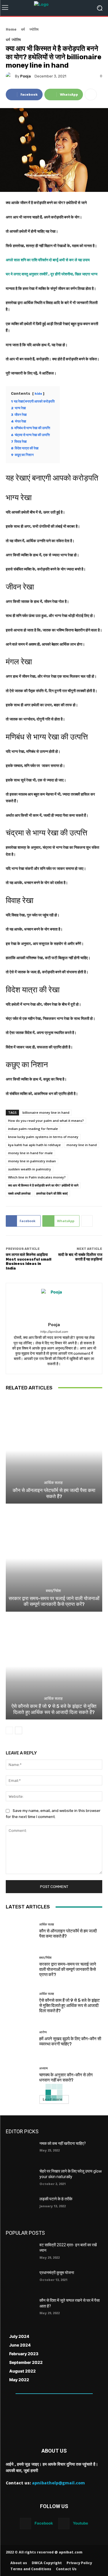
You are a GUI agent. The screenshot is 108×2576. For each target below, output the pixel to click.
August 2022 (22, 2371)
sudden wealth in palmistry (30, 1169)
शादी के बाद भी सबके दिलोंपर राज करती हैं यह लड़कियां (80, 1257)
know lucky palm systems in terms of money (43, 1137)
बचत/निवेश (53, 1591)
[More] (91, 94)
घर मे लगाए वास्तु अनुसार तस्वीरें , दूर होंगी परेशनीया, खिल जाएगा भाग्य (52, 274)
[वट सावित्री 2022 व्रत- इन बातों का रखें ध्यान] (20, 2252)
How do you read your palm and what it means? (46, 1121)
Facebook (44, 2523)
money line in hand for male (30, 1153)
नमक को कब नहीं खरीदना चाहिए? (63, 2143)
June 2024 (20, 2345)
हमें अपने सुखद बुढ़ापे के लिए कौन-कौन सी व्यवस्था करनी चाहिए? (70, 2041)
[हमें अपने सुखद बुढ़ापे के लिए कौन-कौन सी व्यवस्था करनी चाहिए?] (20, 2039)
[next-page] (19, 1730)
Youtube (80, 2523)
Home (11, 29)
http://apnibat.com (54, 1332)
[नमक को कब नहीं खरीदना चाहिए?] (20, 2151)
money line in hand (82, 1145)
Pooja (25, 76)
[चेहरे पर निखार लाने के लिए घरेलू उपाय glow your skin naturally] (20, 2179)
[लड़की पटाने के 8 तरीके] (20, 2206)
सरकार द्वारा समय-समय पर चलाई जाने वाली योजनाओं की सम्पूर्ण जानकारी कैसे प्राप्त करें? (54, 1601)
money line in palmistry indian (32, 1161)
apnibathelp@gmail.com (58, 2483)
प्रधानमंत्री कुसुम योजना (57, 2273)
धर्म (23, 29)
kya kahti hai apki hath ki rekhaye (34, 1145)
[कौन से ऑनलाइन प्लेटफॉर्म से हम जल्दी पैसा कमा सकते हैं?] (54, 1451)
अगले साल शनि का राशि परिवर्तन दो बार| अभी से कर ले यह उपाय (48, 260)
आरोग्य (43, 2032)
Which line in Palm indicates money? (37, 1177)
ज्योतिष (34, 29)
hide (38, 394)
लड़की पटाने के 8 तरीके (56, 2199)
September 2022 (26, 2362)
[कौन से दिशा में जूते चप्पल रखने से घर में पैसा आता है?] (20, 2308)
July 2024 (19, 2336)
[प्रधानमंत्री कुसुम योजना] (20, 2280)
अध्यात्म (43, 2068)
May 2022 (19, 2380)
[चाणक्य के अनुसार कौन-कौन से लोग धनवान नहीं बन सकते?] (20, 2075)
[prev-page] (9, 1730)
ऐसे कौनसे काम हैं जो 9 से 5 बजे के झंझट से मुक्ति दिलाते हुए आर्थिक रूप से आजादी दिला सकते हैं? (54, 1709)
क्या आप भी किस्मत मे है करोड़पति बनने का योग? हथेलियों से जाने (43, 1185)
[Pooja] (10, 76)
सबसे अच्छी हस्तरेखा (19, 1193)
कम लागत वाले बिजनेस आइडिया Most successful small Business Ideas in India (29, 1261)
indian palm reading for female (33, 1129)
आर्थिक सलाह (53, 1483)
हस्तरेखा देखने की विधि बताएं (52, 1193)
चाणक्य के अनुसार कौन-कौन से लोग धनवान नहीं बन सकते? (66, 2078)
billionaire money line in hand (46, 1112)
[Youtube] (64, 2524)
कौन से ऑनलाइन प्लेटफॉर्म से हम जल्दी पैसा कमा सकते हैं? (54, 1493)
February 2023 (24, 2354)
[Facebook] (25, 2524)
